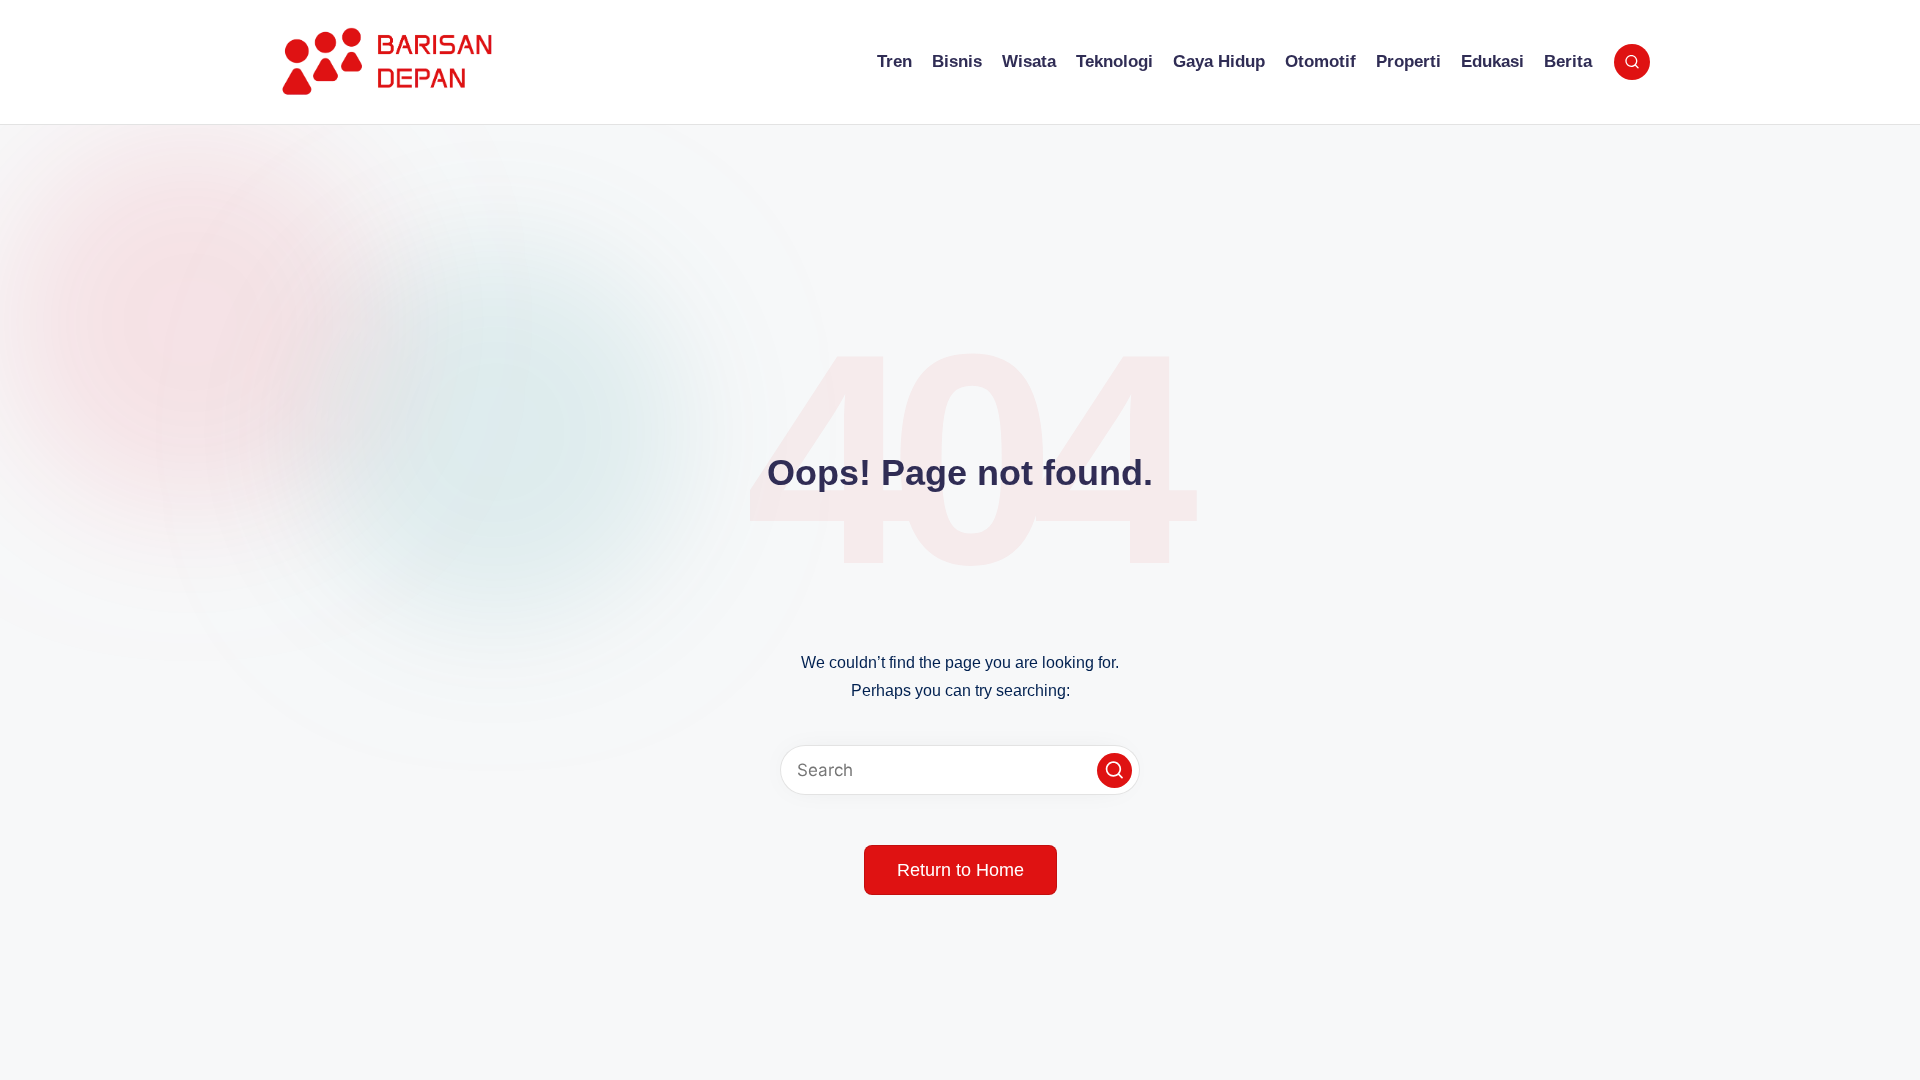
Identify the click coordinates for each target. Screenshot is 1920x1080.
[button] (1114, 770)
